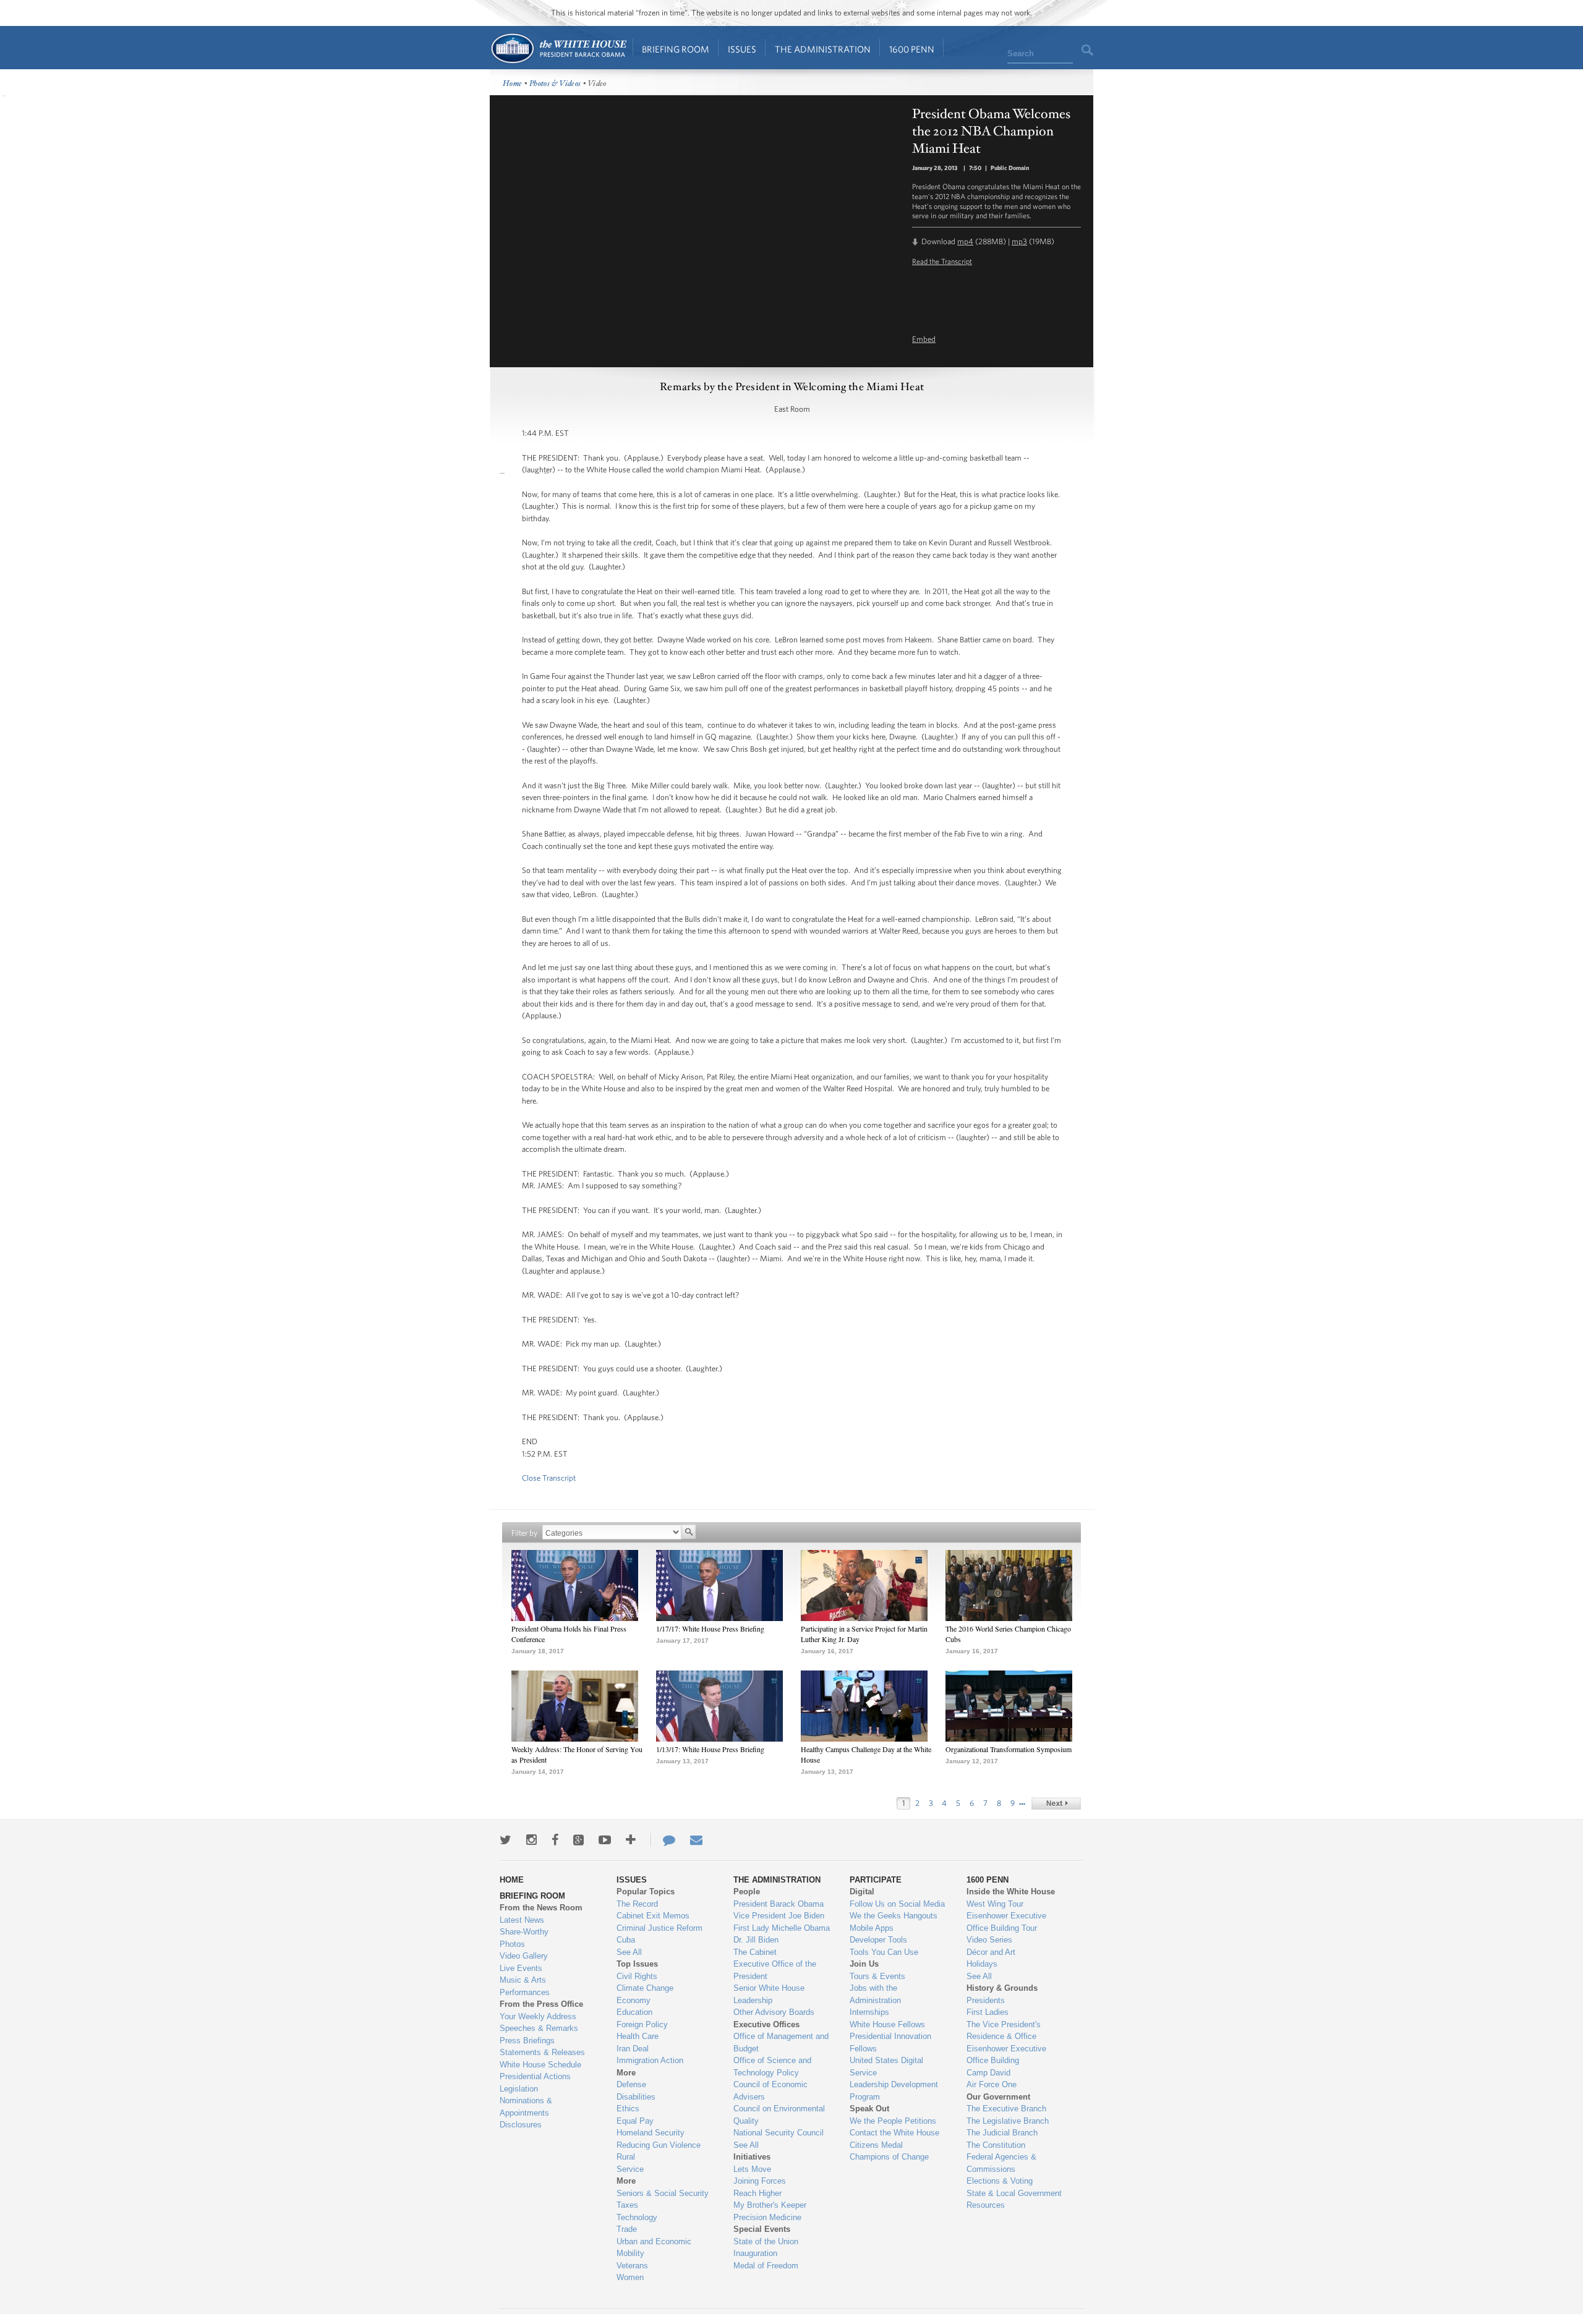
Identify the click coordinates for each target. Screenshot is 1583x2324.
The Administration (823, 49)
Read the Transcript (942, 261)
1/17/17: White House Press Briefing (710, 1628)
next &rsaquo (1056, 1803)
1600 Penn (912, 49)
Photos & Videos (555, 84)
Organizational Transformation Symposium (1009, 1749)
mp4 (965, 241)
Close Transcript (549, 1478)
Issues (742, 49)
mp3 (1019, 241)
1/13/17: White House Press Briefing (710, 1749)
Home (558, 49)
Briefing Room (676, 49)
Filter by (524, 1533)
